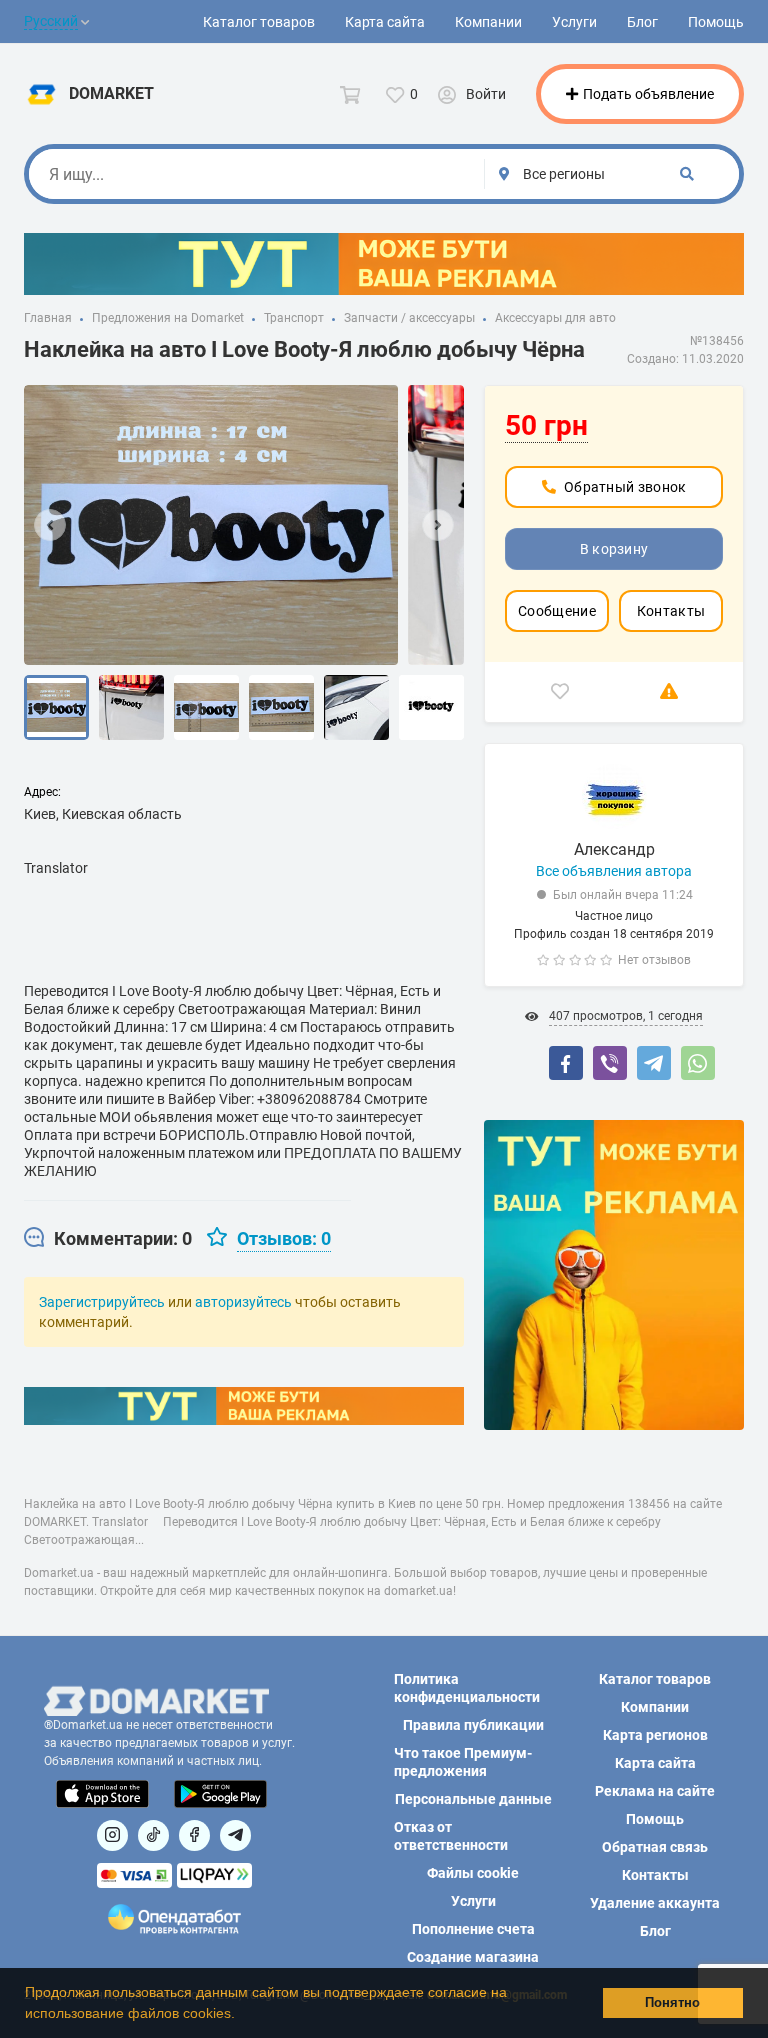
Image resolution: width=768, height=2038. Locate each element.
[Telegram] (654, 1063)
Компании (488, 22)
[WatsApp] (698, 1063)
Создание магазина (473, 1957)
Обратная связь (655, 1847)
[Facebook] (566, 1063)
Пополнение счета (473, 1929)
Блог (642, 22)
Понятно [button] (672, 2003)
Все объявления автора (614, 871)
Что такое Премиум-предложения (463, 1762)
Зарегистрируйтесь (102, 1302)
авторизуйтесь (243, 1302)
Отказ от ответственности (451, 1836)
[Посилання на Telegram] (235, 1835)
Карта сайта (385, 22)
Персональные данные (473, 1799)
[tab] (108, 1239)
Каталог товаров (259, 22)
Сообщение (557, 611)
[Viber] (610, 1063)
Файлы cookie (473, 1873)
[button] (242, 2015)
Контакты (671, 611)
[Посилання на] (112, 1835)
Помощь (716, 22)
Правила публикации (473, 1725)
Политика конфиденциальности (467, 1688)
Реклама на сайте (655, 1791)
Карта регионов (655, 1735)
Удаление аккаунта (655, 1903)
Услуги (574, 22)
